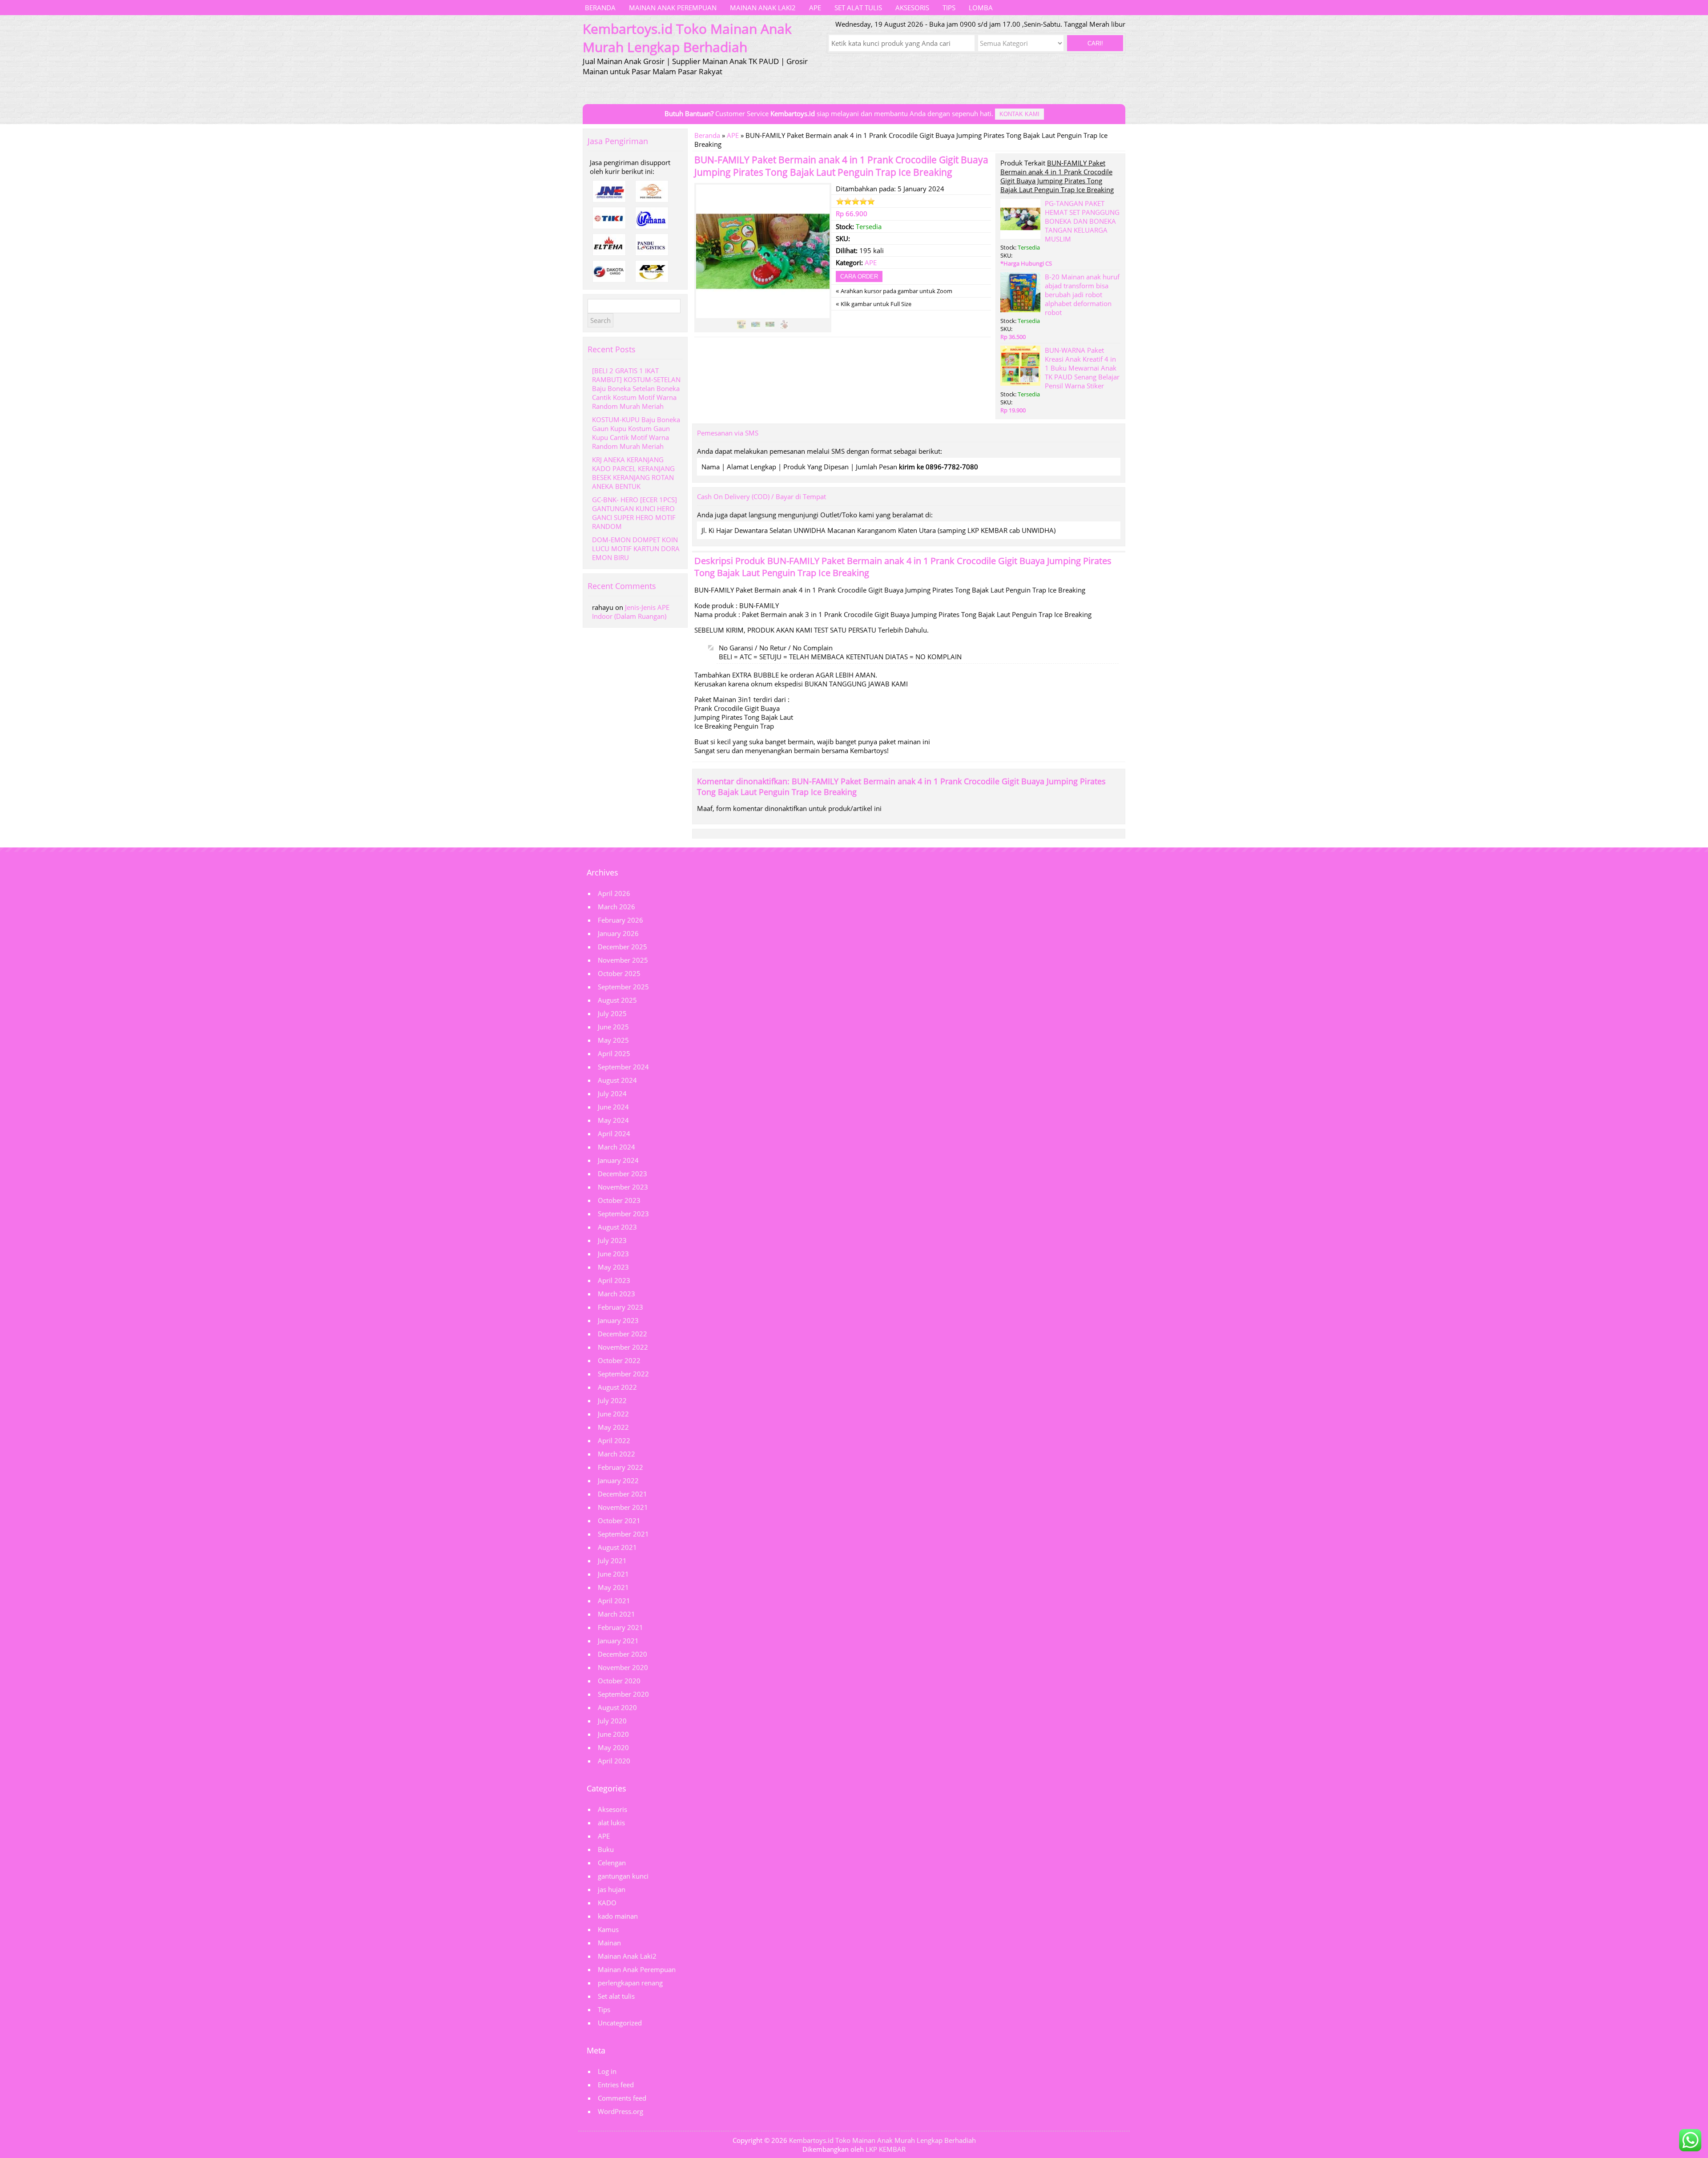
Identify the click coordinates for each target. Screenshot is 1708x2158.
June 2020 (613, 1734)
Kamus (608, 1929)
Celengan (612, 1863)
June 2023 (613, 1254)
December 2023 (622, 1174)
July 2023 (612, 1240)
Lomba (981, 8)
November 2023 (623, 1187)
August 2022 (617, 1387)
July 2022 (612, 1400)
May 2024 (613, 1120)
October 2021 (619, 1521)
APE (815, 8)
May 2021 (613, 1587)
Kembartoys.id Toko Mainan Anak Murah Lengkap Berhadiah (882, 2140)
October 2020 (619, 1681)
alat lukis (611, 1823)
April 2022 (614, 1440)
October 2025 (619, 973)
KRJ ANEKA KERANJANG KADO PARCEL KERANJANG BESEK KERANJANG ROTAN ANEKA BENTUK (633, 473)
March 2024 (616, 1147)
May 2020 (613, 1747)
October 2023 (619, 1200)
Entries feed (616, 2085)
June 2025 (613, 1027)
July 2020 (612, 1721)
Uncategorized (620, 2023)
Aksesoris (912, 8)
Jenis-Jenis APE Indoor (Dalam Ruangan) (631, 612)
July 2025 (612, 1013)
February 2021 (620, 1627)
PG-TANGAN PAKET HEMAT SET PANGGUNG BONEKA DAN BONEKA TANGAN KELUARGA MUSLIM (1082, 221)
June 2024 (613, 1107)
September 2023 (623, 1214)
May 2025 (613, 1040)
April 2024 (614, 1133)
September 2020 (623, 1694)
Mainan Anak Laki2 (763, 8)
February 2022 (620, 1467)
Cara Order (859, 276)
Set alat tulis (858, 8)
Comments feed (622, 2098)
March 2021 (616, 1614)
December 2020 (622, 1654)
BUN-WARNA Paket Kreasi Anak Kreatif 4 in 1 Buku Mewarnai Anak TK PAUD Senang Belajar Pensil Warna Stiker (1082, 368)
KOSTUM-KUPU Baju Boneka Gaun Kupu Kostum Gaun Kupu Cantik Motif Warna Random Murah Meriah (636, 433)
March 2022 (616, 1454)
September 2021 (623, 1534)
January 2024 (618, 1160)
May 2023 (613, 1267)
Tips (949, 8)
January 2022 (618, 1480)
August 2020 (617, 1707)
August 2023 (617, 1227)
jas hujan (612, 1889)
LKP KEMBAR (886, 2149)
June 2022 (613, 1414)
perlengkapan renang (630, 1983)
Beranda (600, 8)
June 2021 (613, 1574)
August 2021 (617, 1547)
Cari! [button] (1095, 43)
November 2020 (623, 1667)
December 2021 (622, 1494)
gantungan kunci (623, 1876)
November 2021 (623, 1507)
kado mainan (618, 1916)
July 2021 (612, 1561)
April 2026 (614, 893)
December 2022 (622, 1334)
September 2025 (623, 987)
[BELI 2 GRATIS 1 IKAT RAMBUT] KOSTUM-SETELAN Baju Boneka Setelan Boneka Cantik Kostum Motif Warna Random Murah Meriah (636, 388)
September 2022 (623, 1374)
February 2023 (620, 1307)
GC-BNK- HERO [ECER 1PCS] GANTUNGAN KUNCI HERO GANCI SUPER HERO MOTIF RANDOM (634, 513)
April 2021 (614, 1601)
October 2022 (619, 1360)
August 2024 (617, 1080)
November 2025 (623, 960)
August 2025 (617, 1000)
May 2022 (613, 1427)
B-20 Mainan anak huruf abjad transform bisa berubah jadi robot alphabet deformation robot (1082, 294)
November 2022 (623, 1347)
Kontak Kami (1019, 114)
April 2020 (614, 1761)
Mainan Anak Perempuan (673, 8)
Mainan (609, 1943)
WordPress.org (620, 2111)
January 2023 (618, 1320)
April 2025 (614, 1053)
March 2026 (616, 907)
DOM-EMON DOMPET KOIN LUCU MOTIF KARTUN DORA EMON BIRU (636, 549)
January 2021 (618, 1641)
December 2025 (622, 947)
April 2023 (614, 1280)
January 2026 (618, 933)
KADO (607, 1903)
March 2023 (616, 1294)
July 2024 (612, 1093)
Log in (607, 2071)
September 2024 (623, 1067)
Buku (606, 1849)
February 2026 (620, 920)
